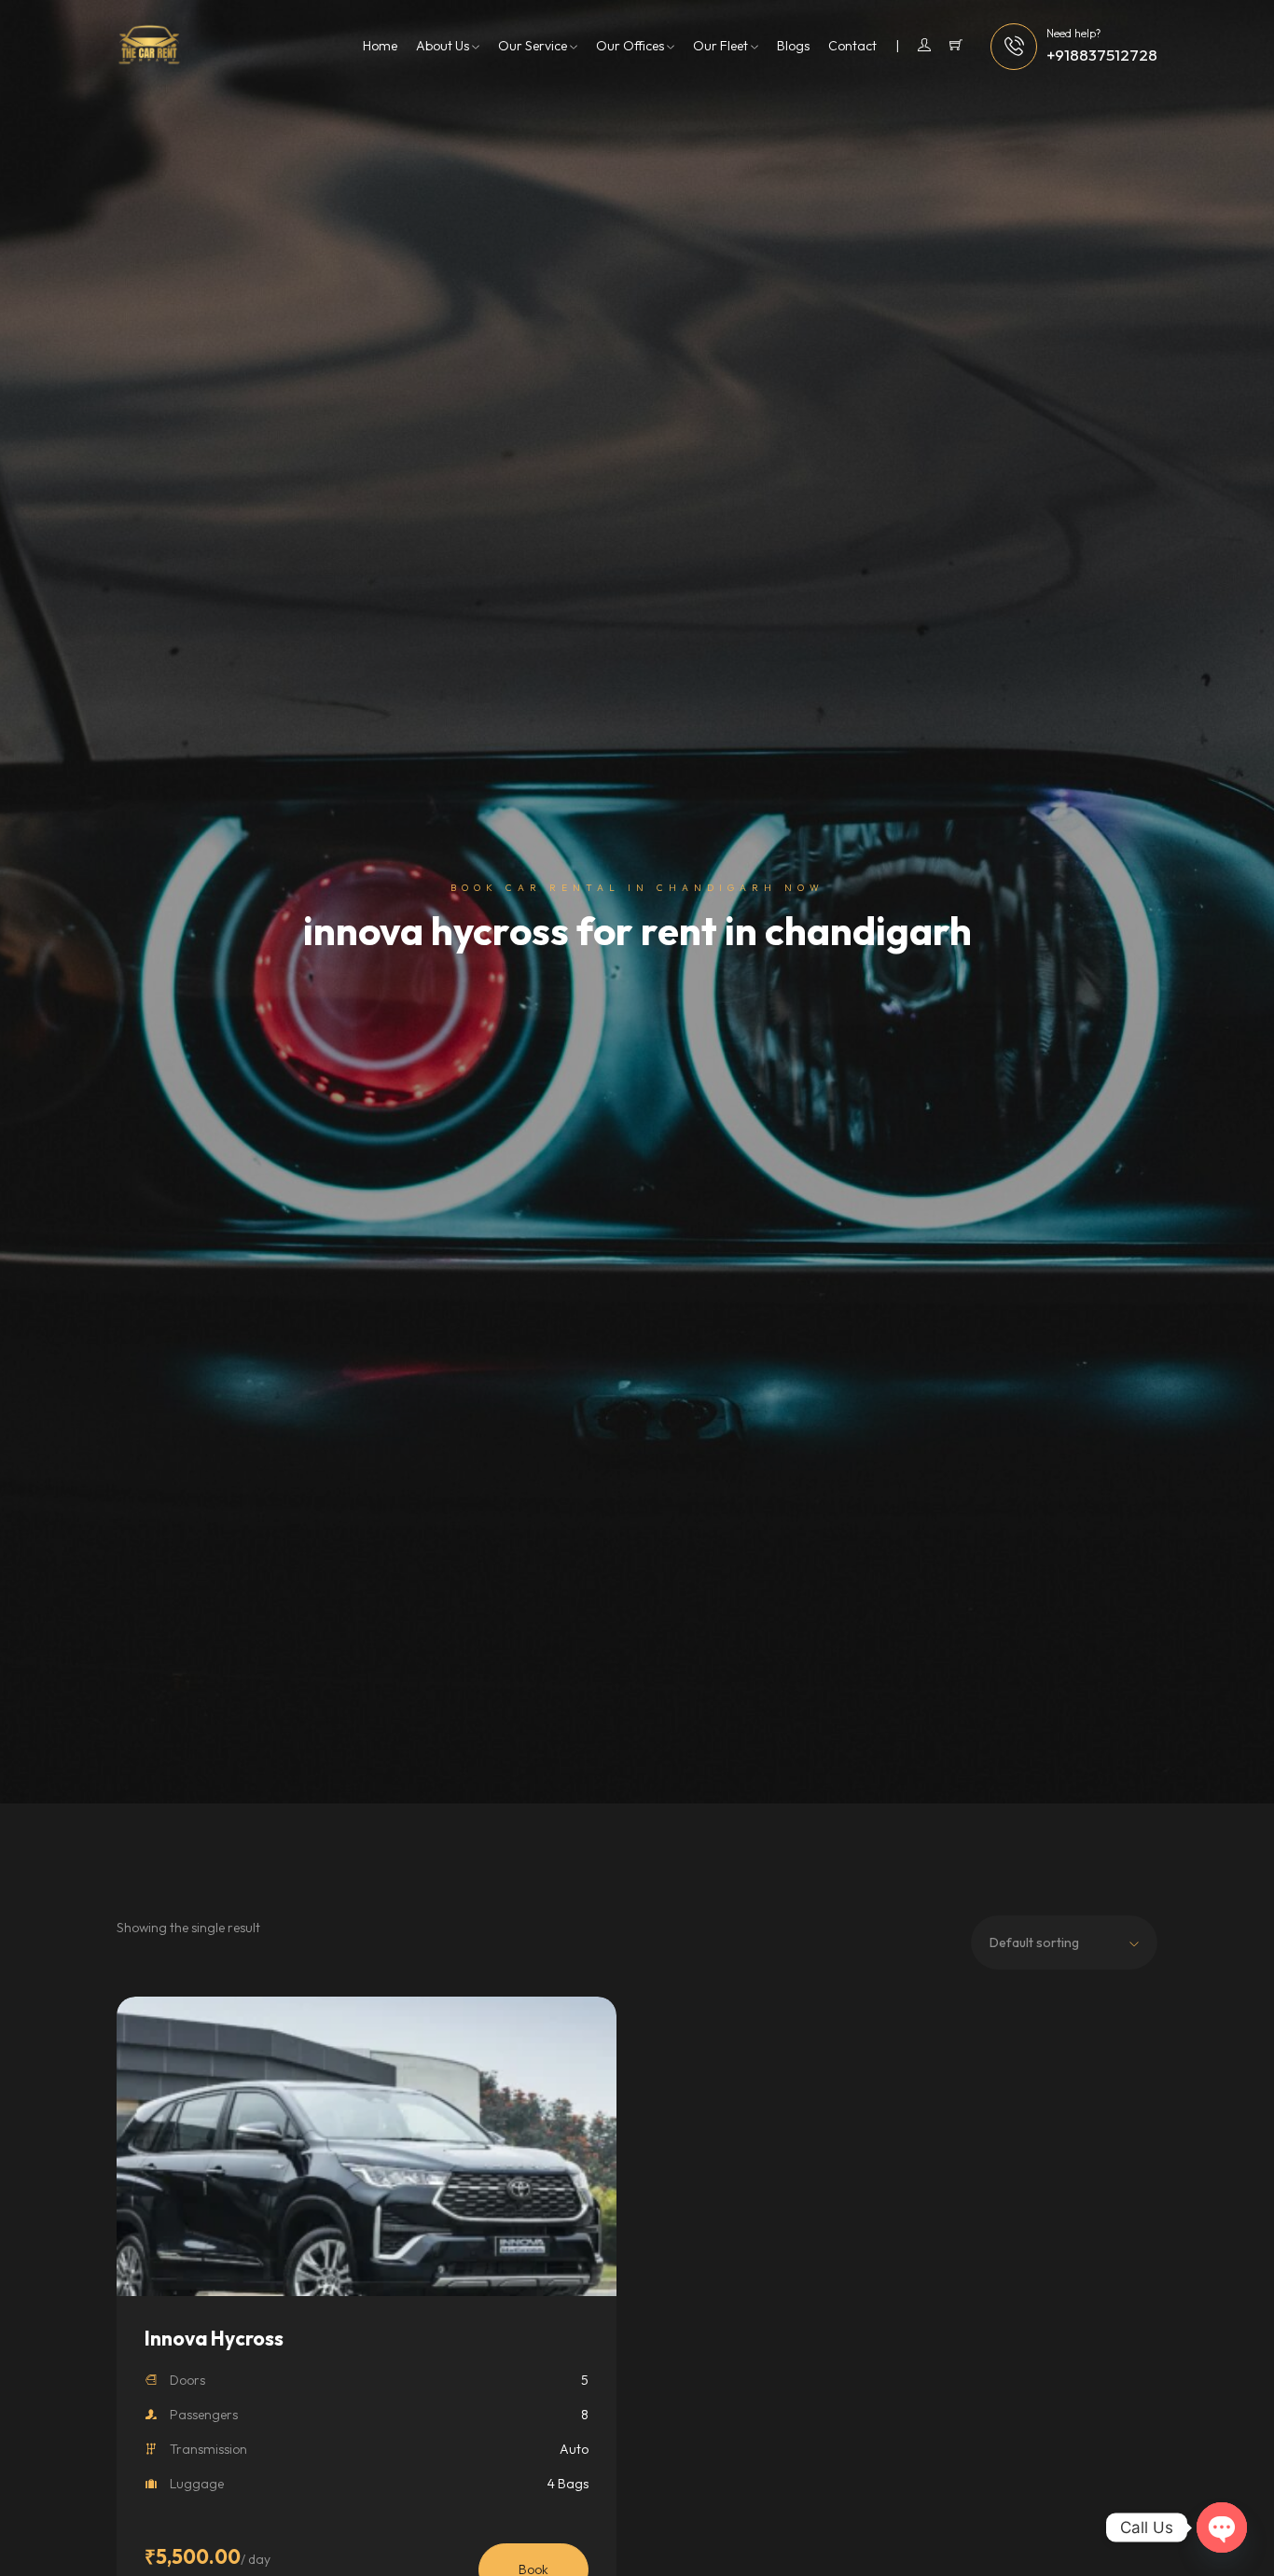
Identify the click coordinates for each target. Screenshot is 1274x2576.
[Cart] (956, 46)
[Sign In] (913, 46)
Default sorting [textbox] (1034, 1942)
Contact (852, 46)
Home (380, 46)
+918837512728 (1102, 55)
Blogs (793, 46)
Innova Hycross (214, 2338)
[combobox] (1064, 1942)
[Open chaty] (1222, 2527)
